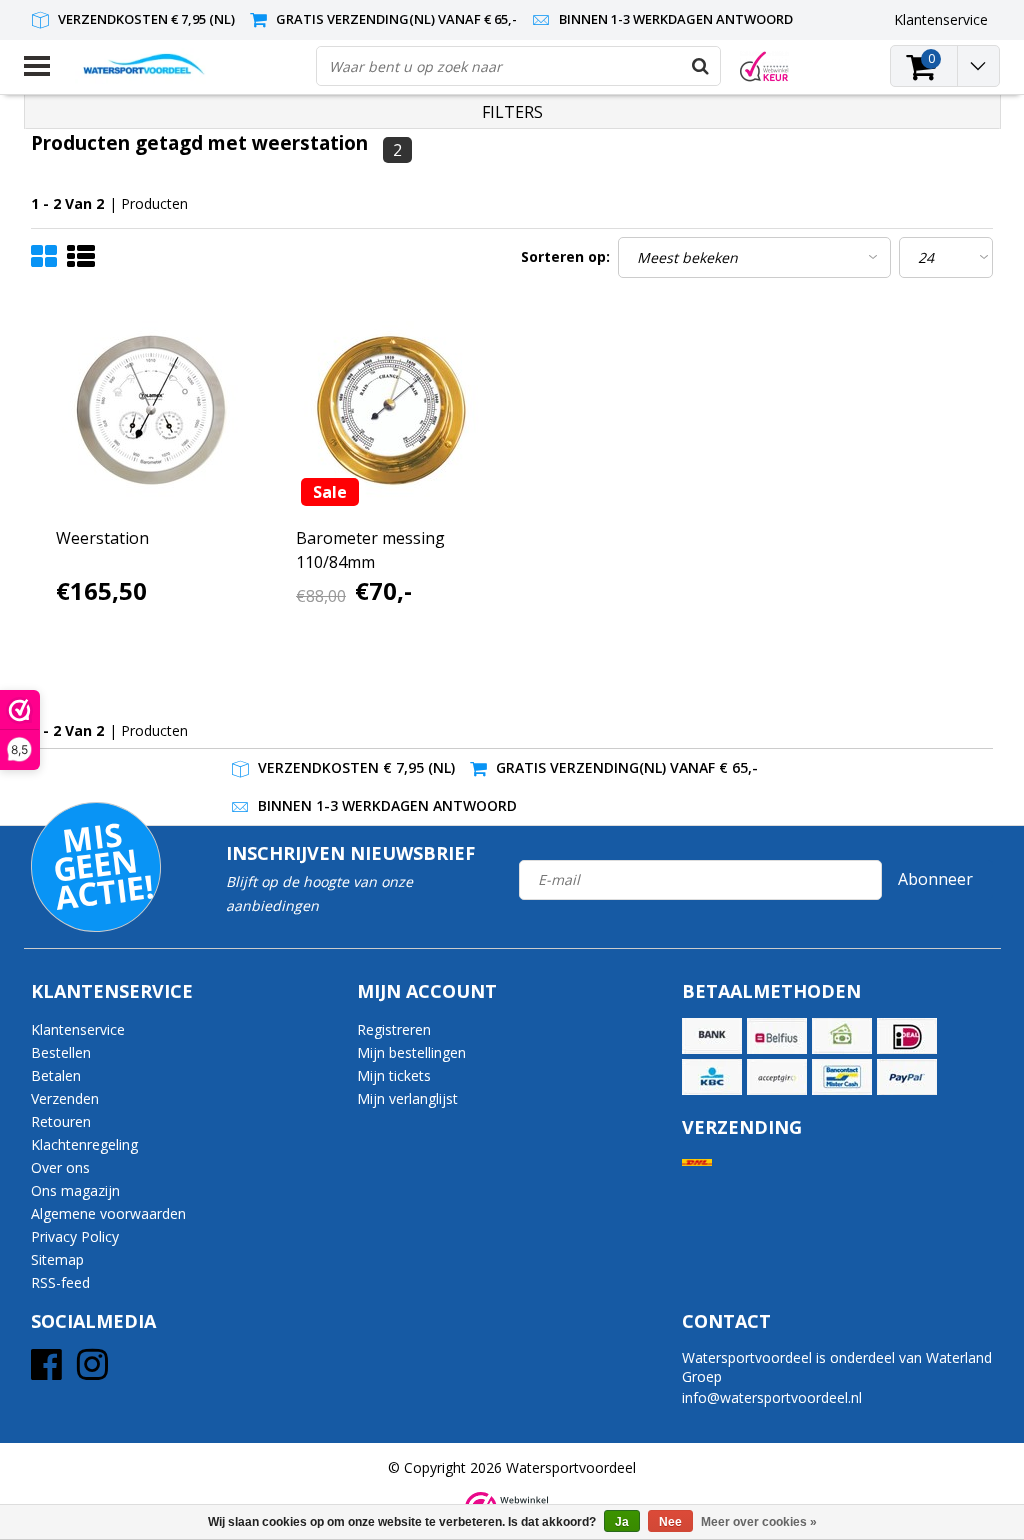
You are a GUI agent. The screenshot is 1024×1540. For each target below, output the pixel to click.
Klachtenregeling (84, 1144)
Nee (670, 1522)
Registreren (394, 1029)
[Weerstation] (152, 410)
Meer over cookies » (759, 1522)
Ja (622, 1522)
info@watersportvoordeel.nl (772, 1397)
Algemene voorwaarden (108, 1213)
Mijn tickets (394, 1075)
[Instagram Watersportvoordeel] (92, 1371)
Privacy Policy (75, 1236)
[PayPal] (907, 1077)
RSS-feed (60, 1282)
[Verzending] (697, 1162)
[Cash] (842, 1036)
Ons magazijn (75, 1190)
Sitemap (57, 1259)
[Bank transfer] (712, 1036)
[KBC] (712, 1077)
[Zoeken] (700, 66)
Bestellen (61, 1052)
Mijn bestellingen (411, 1052)
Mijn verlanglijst (407, 1098)
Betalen (56, 1075)
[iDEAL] (907, 1036)
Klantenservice (78, 1029)
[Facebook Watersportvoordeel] (46, 1371)
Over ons (60, 1167)
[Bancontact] (842, 1077)
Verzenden (65, 1098)
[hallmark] (764, 66)
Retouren (61, 1121)
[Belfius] (777, 1036)
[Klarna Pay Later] (777, 1077)
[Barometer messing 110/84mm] (392, 410)
